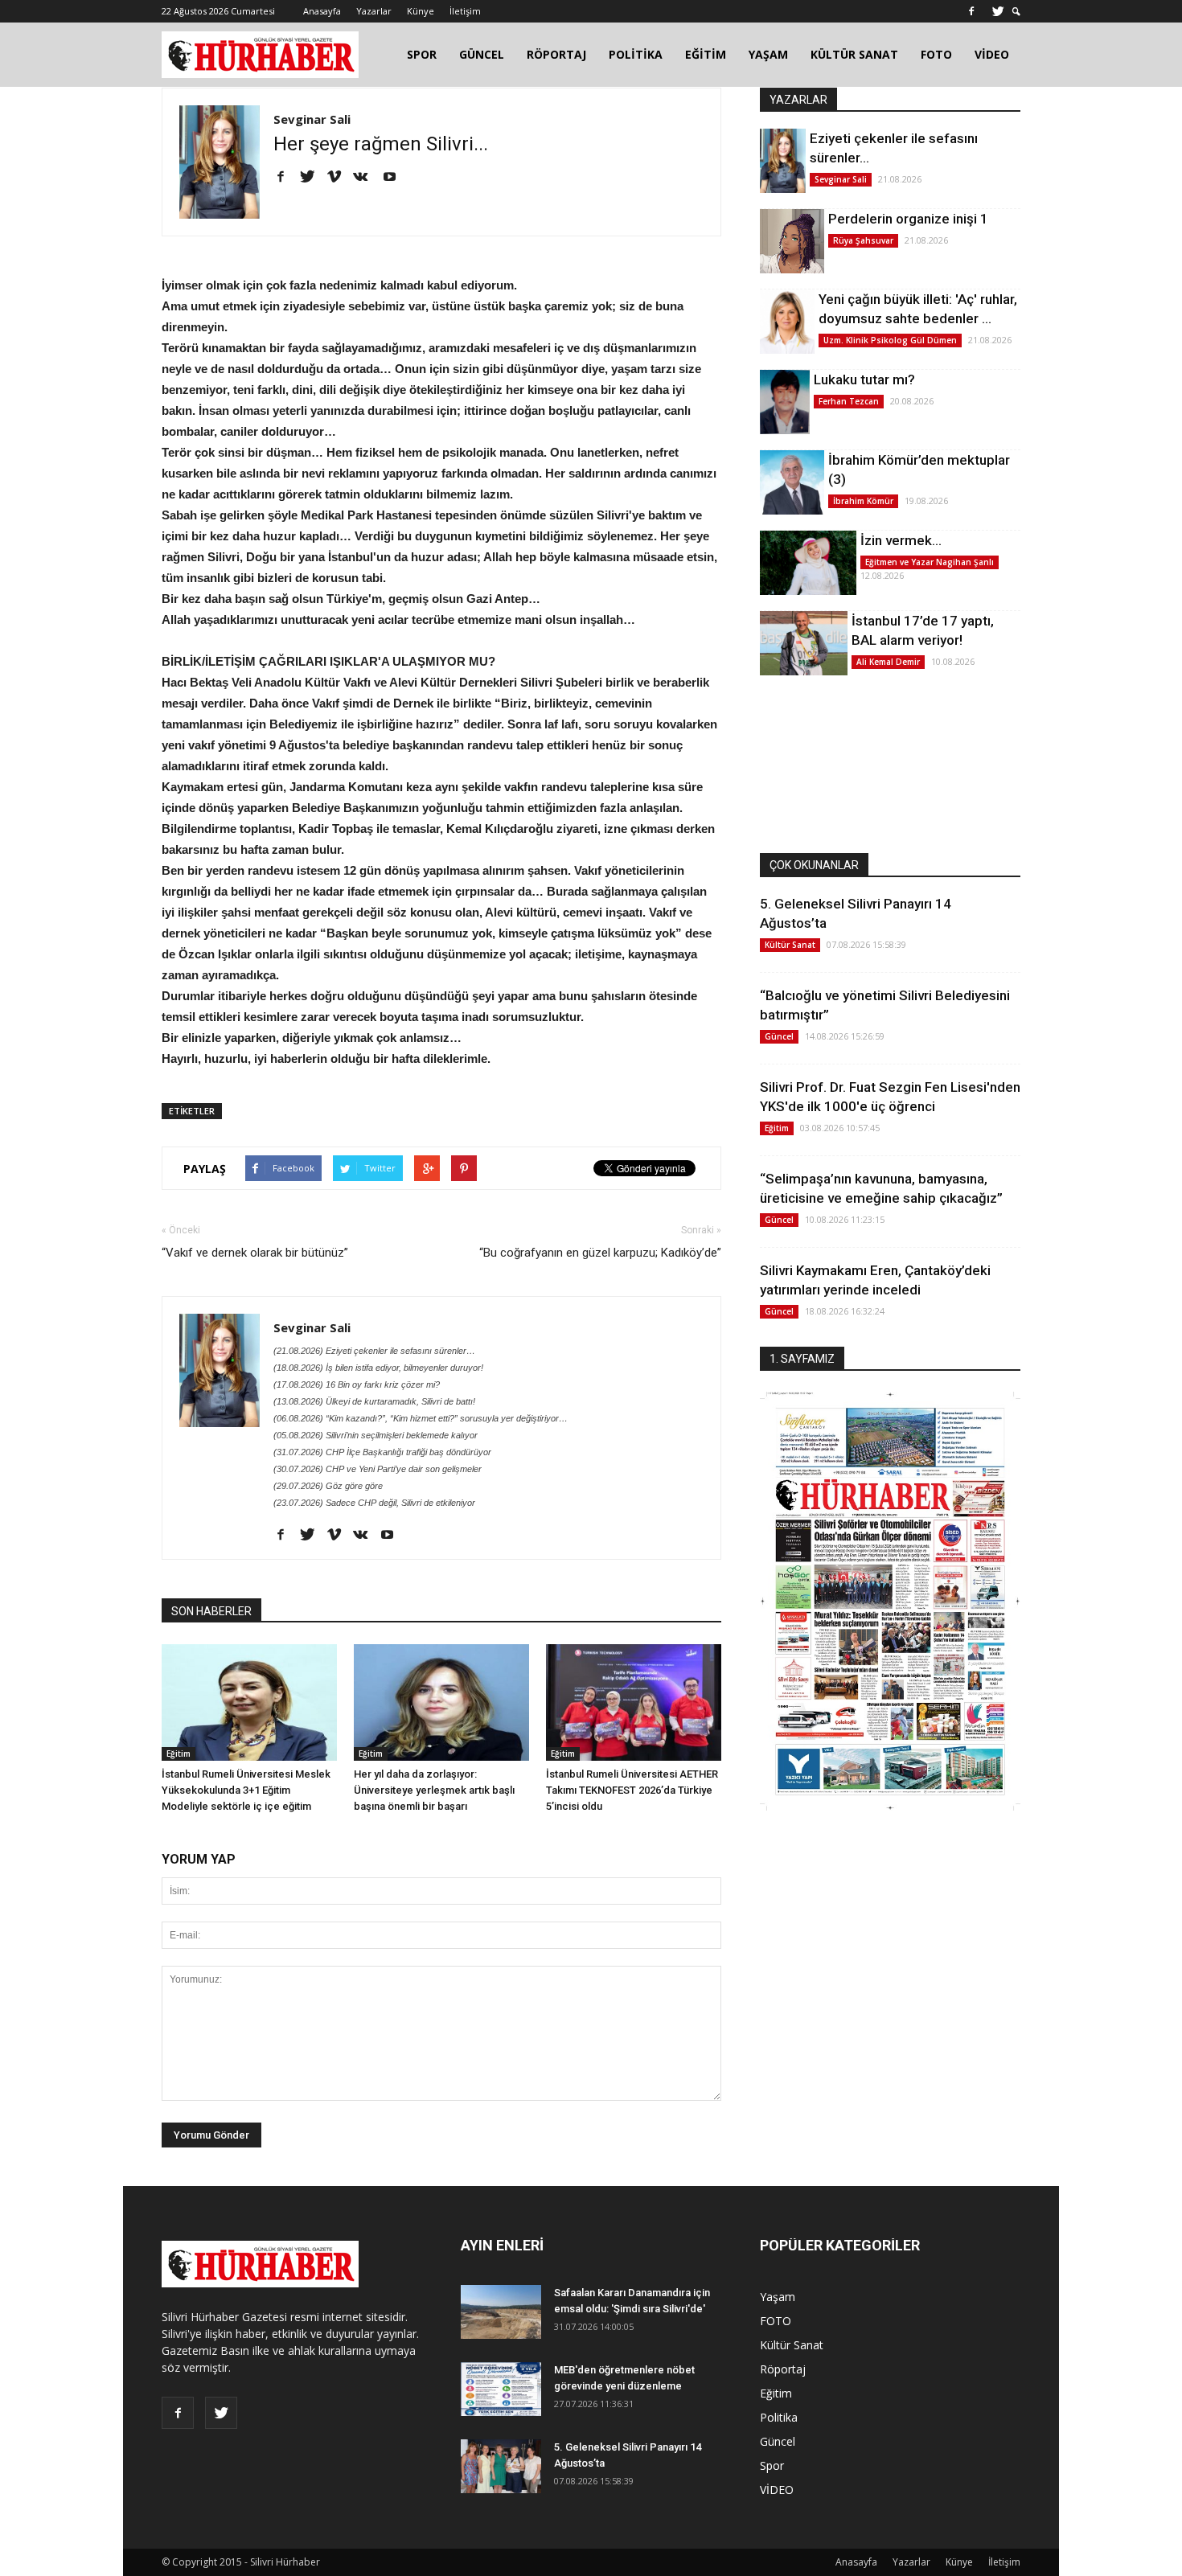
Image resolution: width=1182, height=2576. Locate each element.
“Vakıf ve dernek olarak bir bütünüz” (255, 1253)
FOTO (936, 54)
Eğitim (179, 1754)
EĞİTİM (706, 54)
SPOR (422, 54)
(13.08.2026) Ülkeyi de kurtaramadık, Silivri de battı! (374, 1401)
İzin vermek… (901, 540)
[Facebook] (971, 11)
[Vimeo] (340, 178)
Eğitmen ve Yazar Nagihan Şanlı (930, 562)
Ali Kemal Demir (888, 662)
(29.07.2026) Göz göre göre (328, 1486)
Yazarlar (374, 11)
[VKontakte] (366, 178)
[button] (1016, 12)
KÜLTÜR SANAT (854, 54)
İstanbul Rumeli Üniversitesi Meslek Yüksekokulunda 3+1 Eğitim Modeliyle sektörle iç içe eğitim (246, 1790)
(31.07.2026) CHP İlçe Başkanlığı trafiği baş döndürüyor (382, 1452)
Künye (421, 11)
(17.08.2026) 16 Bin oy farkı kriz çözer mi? (357, 1384)
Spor (772, 2465)
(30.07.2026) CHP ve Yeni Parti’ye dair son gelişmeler (378, 1469)
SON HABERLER (211, 1611)
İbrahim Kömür (863, 501)
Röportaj (783, 2369)
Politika (779, 2417)
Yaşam (778, 2297)
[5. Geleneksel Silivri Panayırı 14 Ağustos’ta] (501, 2466)
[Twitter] (998, 11)
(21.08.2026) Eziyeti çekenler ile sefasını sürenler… (374, 1351)
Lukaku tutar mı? (864, 379)
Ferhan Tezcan (849, 401)
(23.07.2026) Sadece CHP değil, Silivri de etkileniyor (374, 1503)
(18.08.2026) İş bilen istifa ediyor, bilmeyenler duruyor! (378, 1368)
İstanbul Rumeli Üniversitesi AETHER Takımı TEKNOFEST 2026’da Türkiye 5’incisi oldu (632, 1790)
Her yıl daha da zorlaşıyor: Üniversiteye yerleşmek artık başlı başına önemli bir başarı (434, 1790)
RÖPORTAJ (556, 54)
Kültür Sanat (790, 945)
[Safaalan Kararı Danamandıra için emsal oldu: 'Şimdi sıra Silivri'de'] (501, 2312)
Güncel (779, 1036)
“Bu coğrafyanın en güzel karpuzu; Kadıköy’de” (600, 1253)
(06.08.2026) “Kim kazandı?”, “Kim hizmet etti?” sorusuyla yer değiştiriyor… (421, 1418)
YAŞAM (768, 54)
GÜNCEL (482, 54)
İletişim (465, 11)
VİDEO (992, 54)
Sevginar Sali (312, 119)
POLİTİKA (636, 54)
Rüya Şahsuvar (863, 240)
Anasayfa (322, 11)
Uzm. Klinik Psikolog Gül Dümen (890, 340)
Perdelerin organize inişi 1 (908, 219)
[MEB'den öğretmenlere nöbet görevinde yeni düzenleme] (501, 2389)
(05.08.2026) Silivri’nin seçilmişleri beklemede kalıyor (376, 1435)
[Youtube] (395, 178)
